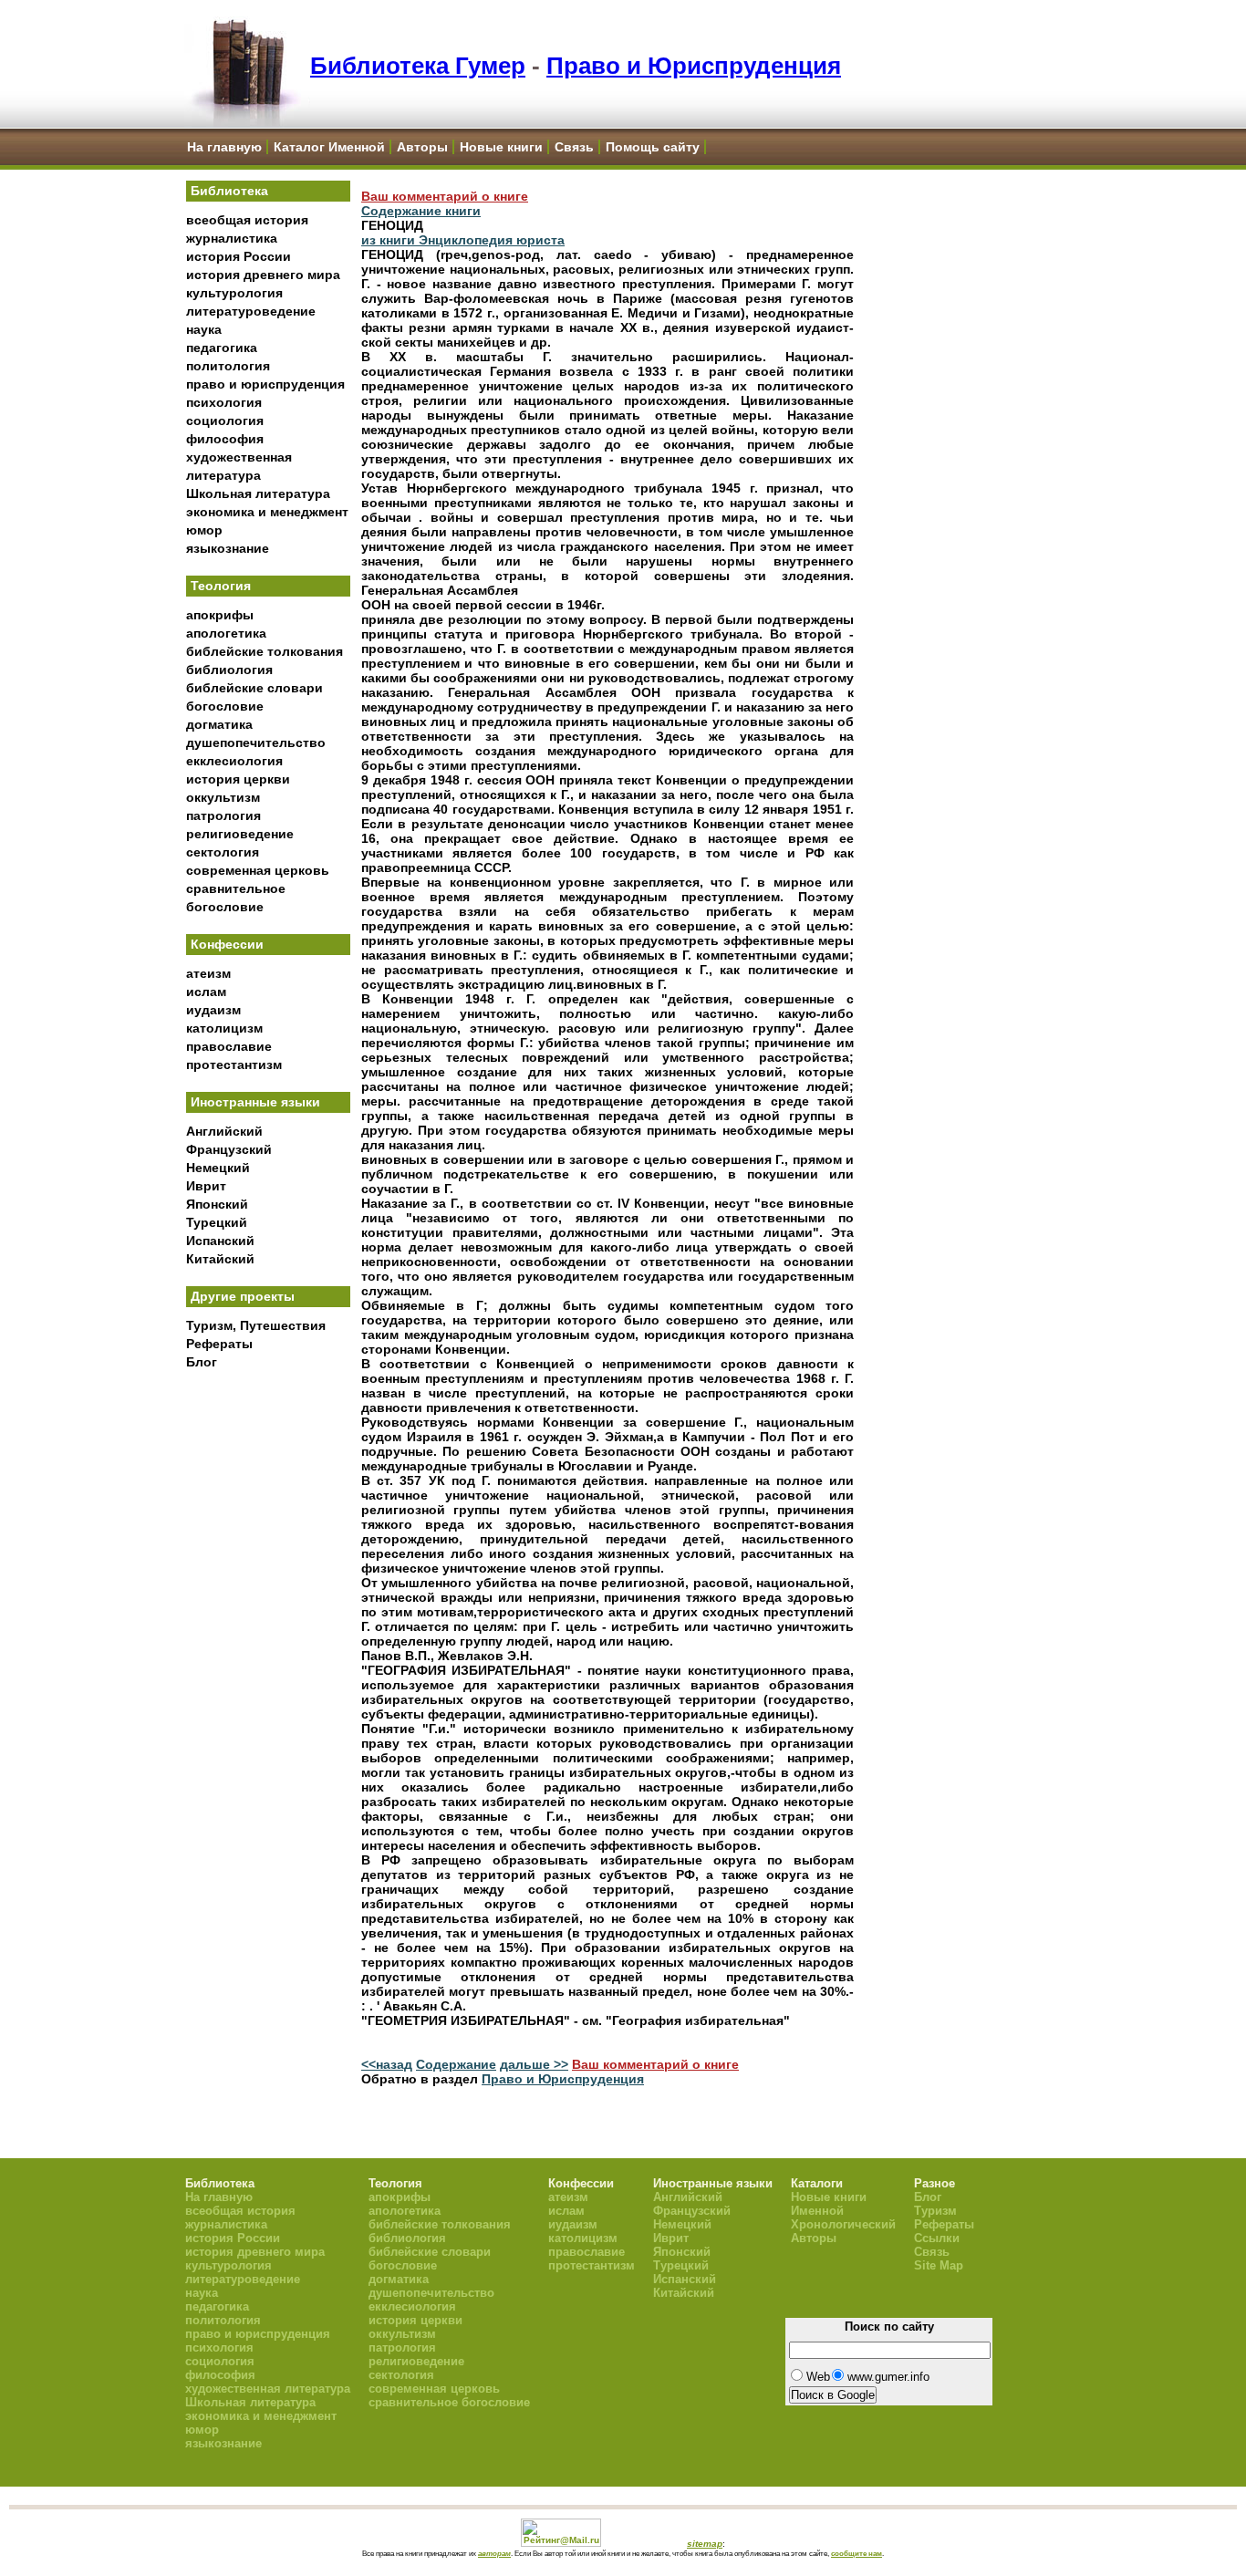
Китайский (220, 1259)
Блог (202, 1362)
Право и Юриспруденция (694, 66)
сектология (223, 852)
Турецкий (217, 1222)
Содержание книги (421, 211)
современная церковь (258, 870)
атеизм (208, 973)
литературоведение (251, 311)
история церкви (238, 779)
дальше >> (534, 2064)
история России (239, 256)
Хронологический (843, 2224)
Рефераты (219, 1344)
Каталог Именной (329, 147)
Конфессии (227, 944)
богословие (225, 706)
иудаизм (213, 1010)
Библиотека (229, 191)
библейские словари (254, 688)
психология (224, 402)
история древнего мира (263, 275)
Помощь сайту (653, 147)
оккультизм (223, 797)
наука (204, 329)
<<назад (387, 2064)
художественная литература (268, 2389)
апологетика (226, 633)
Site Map (939, 2265)
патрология (223, 815)
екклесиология (234, 761)
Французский (229, 1149)
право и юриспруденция (265, 384)
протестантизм (234, 1065)
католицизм (224, 1028)
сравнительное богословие (449, 2402)
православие (229, 1046)
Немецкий (218, 1168)
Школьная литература (258, 493)
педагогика (222, 348)
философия (225, 439)
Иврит (206, 1186)
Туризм (935, 2211)
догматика (219, 724)
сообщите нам (857, 2553)
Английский (224, 1131)
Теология (221, 586)
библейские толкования (265, 651)
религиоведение (240, 834)
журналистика (232, 238)
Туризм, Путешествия (256, 1325)
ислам (206, 992)
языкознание (228, 548)
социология (225, 421)
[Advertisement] (268, 1679)
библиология (229, 670)
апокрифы (220, 615)
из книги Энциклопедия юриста (463, 240)
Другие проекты (243, 1296)
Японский (217, 1204)
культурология (234, 293)
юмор (204, 530)
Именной (817, 2211)
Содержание (456, 2064)
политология (228, 366)
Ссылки (937, 2238)
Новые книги (501, 147)
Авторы (422, 147)
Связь (574, 147)
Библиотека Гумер (418, 66)
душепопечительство (256, 743)
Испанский (220, 1241)
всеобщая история (247, 220)
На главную (224, 147)
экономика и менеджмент (267, 512)
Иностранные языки (255, 1102)
